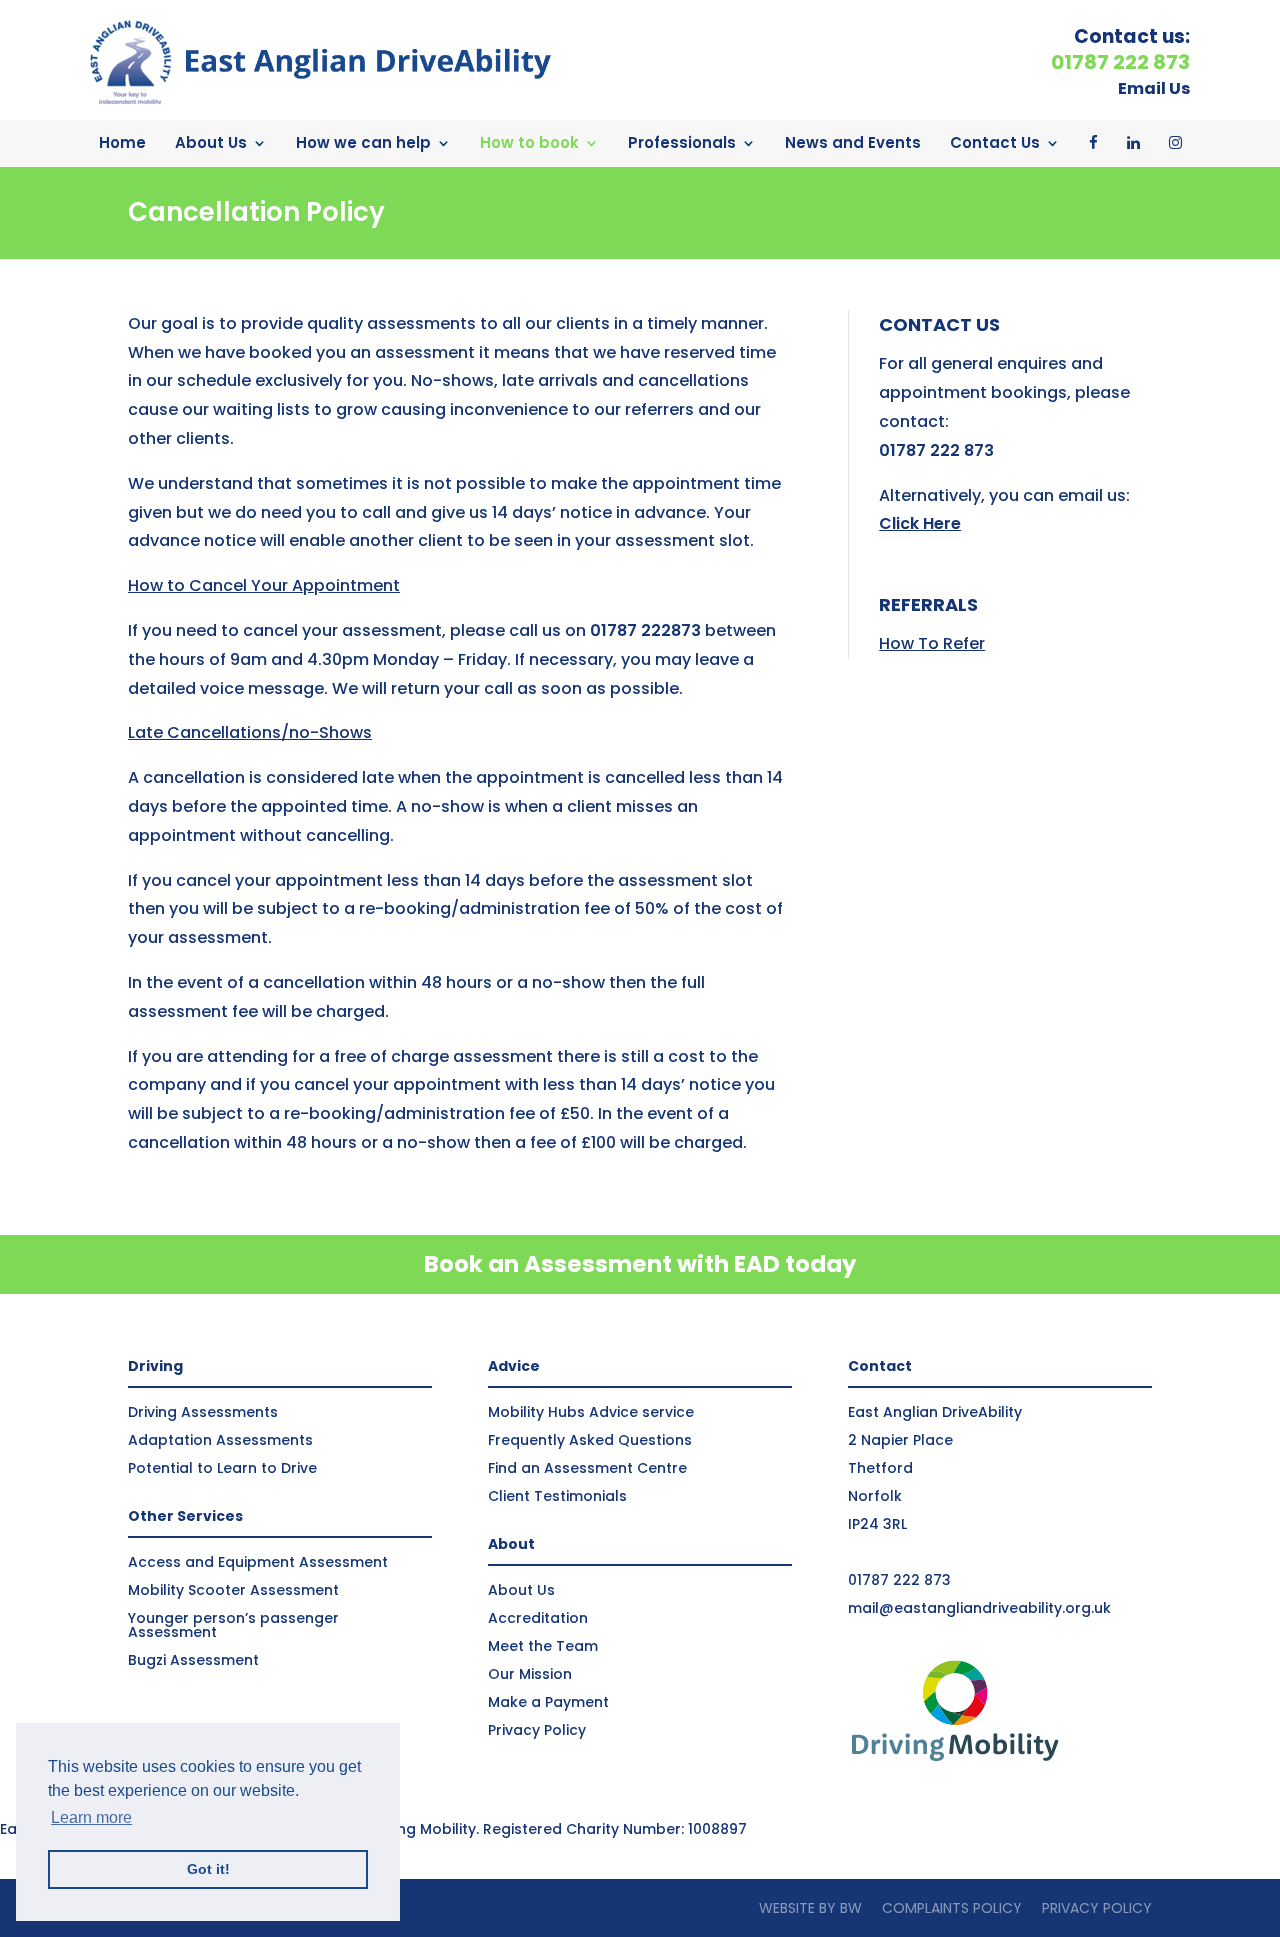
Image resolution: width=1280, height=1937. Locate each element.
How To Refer (932, 643)
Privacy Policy (537, 1730)
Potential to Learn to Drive (222, 1468)
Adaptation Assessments (220, 1440)
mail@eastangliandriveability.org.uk (979, 1608)
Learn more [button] (91, 1817)
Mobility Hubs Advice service (591, 1412)
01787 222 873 (899, 1580)
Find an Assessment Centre (587, 1468)
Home (122, 142)
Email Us (1154, 88)
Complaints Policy (952, 1908)
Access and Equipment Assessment (258, 1562)
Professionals (682, 142)
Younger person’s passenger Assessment (233, 1625)
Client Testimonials (557, 1496)
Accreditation (538, 1618)
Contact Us (995, 142)
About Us (211, 142)
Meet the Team (543, 1646)
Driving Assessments (203, 1412)
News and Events (853, 142)
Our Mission (530, 1674)
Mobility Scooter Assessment (233, 1590)
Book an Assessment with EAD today (640, 1264)
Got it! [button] (208, 1869)
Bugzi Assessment (193, 1660)
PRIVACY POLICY (1097, 1908)
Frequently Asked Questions (590, 1440)
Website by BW (810, 1908)
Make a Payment (548, 1702)
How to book (529, 142)
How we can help (363, 142)
